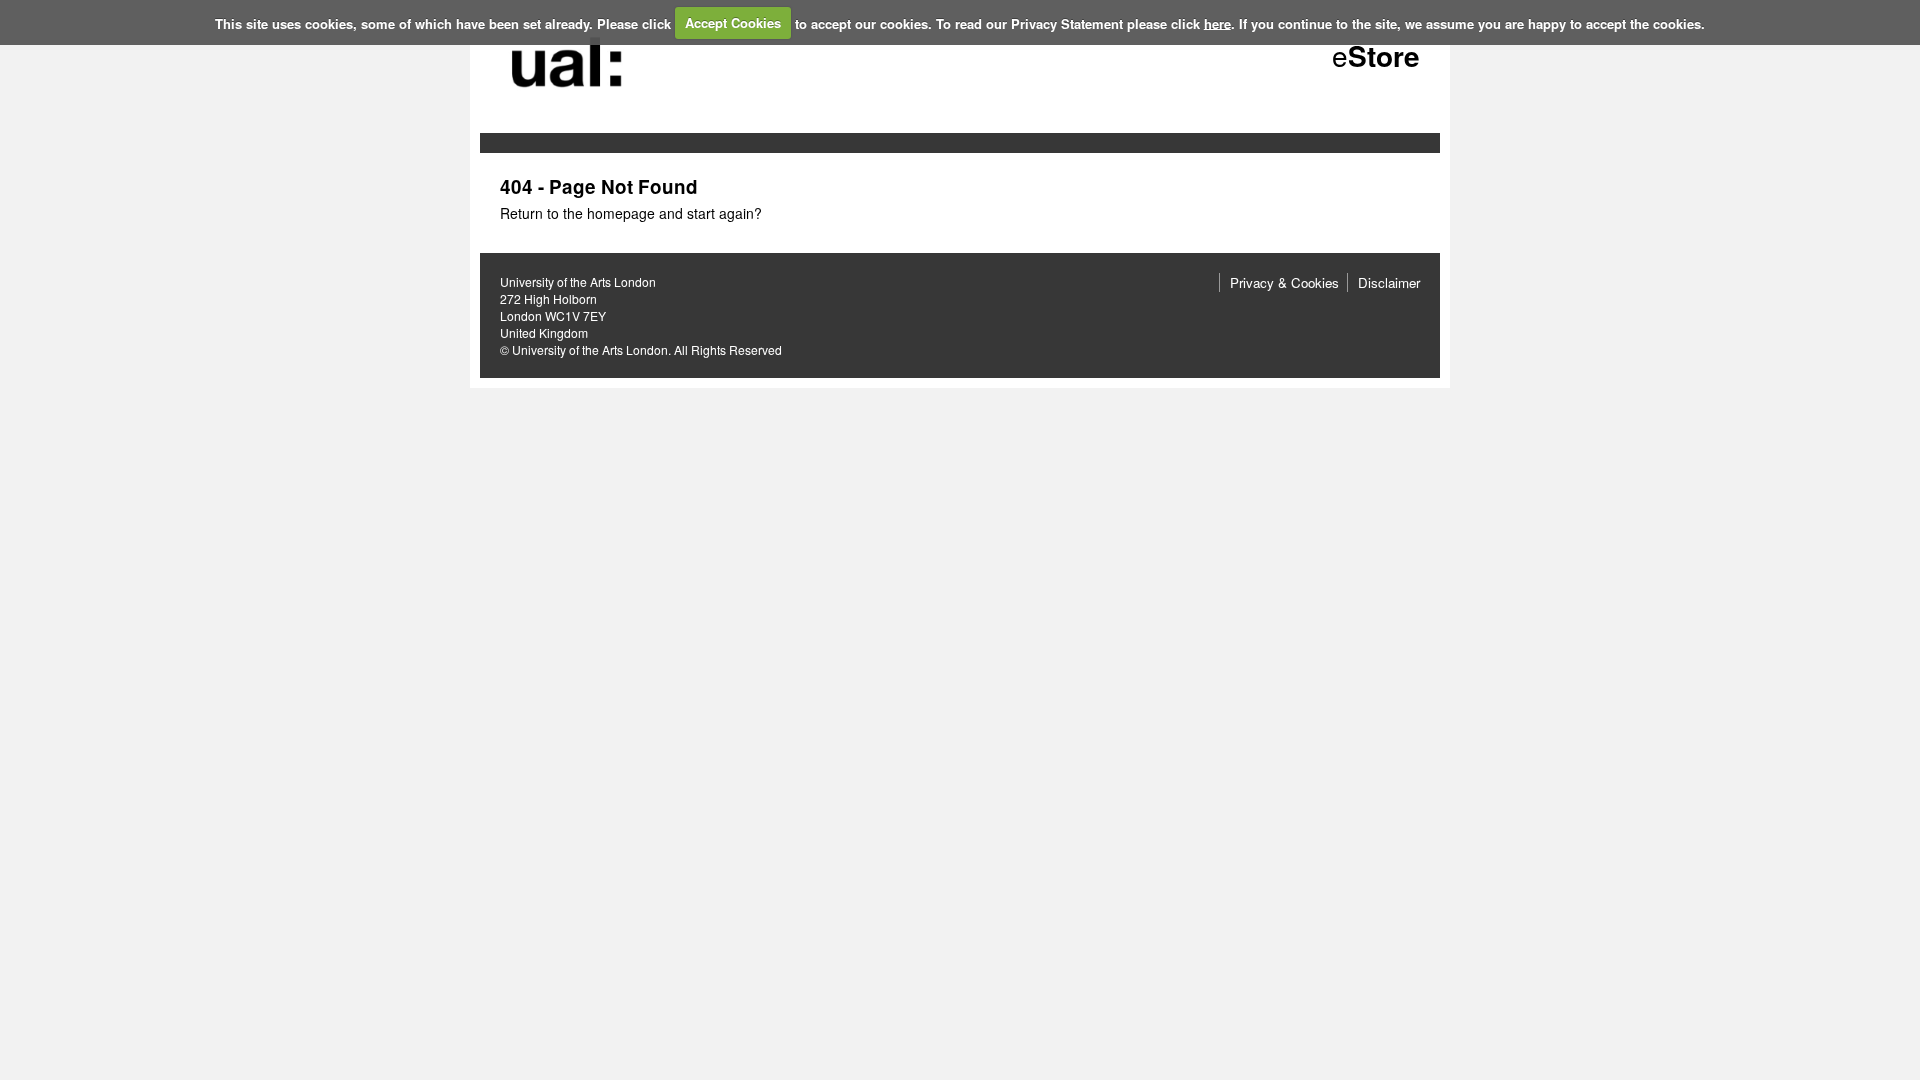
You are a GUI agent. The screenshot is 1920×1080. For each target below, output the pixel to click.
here (1217, 22)
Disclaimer (1389, 282)
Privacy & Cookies (1284, 282)
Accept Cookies (733, 22)
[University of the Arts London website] (570, 103)
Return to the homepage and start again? (631, 213)
